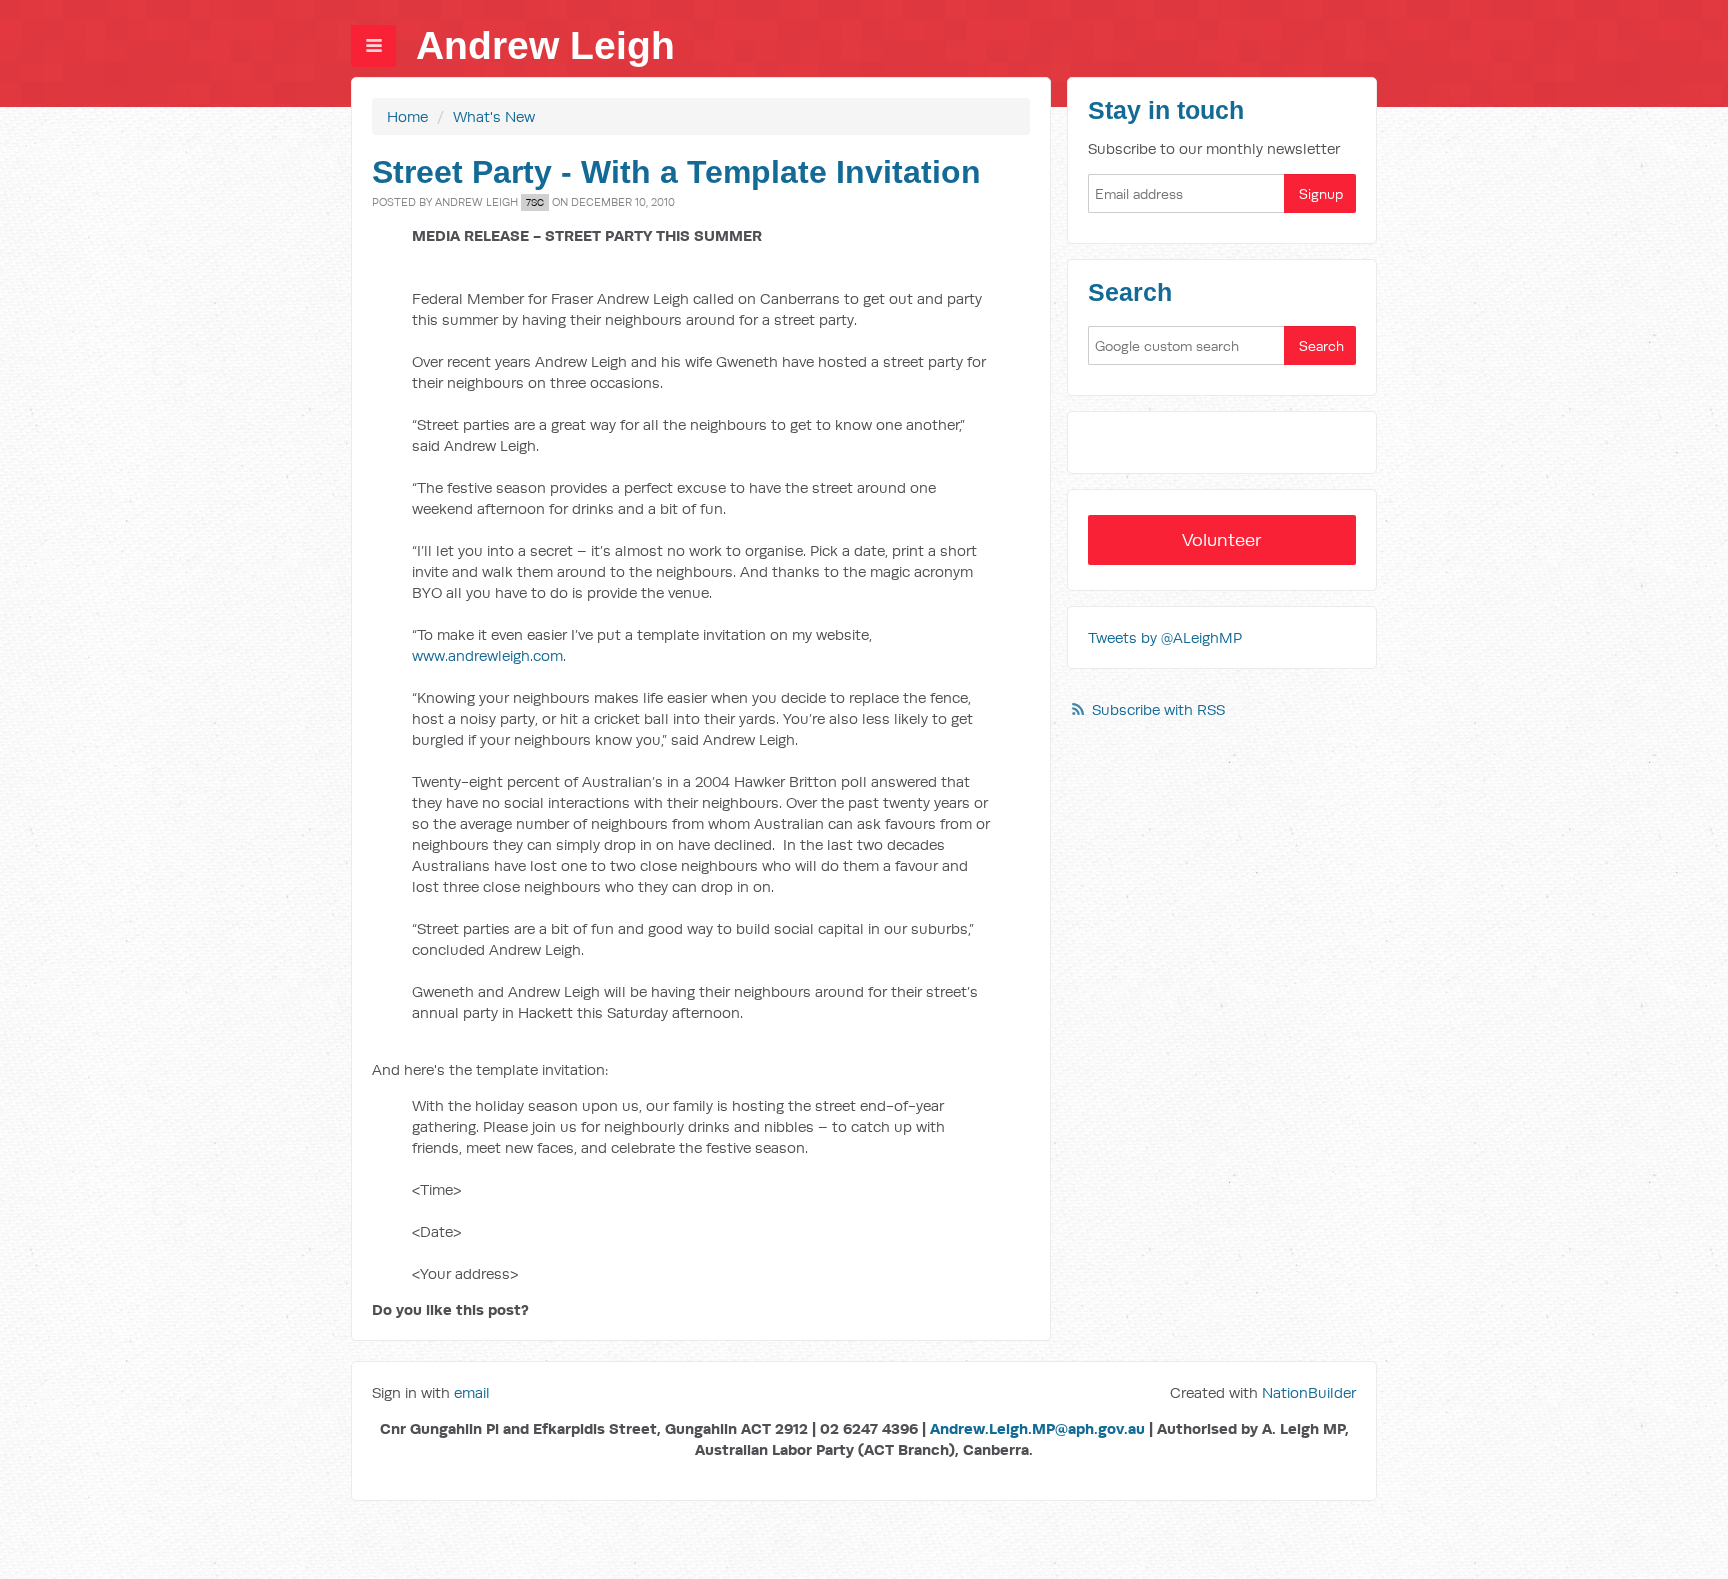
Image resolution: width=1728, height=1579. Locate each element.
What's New (494, 116)
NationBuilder (1309, 1392)
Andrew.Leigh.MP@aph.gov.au (1037, 1428)
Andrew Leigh (545, 45)
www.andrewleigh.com (487, 655)
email (472, 1392)
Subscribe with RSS (1158, 709)
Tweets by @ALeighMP (1165, 637)
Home (407, 116)
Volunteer (1222, 539)
